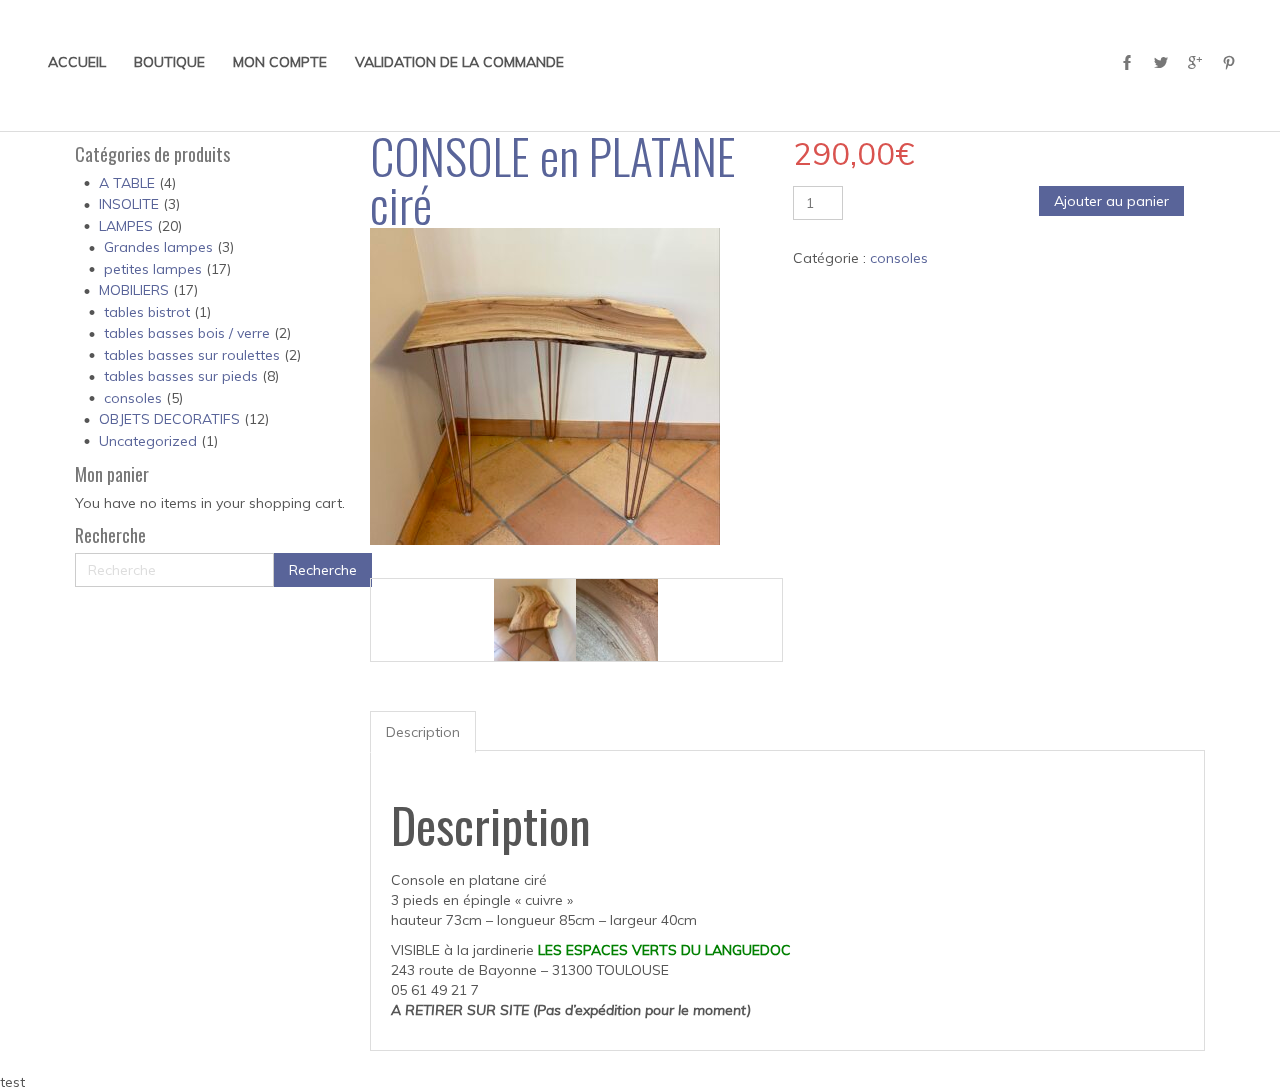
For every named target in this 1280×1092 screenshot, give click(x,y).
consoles (133, 398)
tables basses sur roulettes (192, 355)
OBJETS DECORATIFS (169, 419)
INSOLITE (129, 204)
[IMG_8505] (535, 620)
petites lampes (153, 269)
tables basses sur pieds (181, 376)
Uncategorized (148, 441)
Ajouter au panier (1111, 201)
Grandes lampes (158, 247)
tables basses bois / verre (187, 333)
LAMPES (126, 226)
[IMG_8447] (617, 620)
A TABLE (127, 183)
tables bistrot (147, 312)
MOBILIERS (134, 290)
